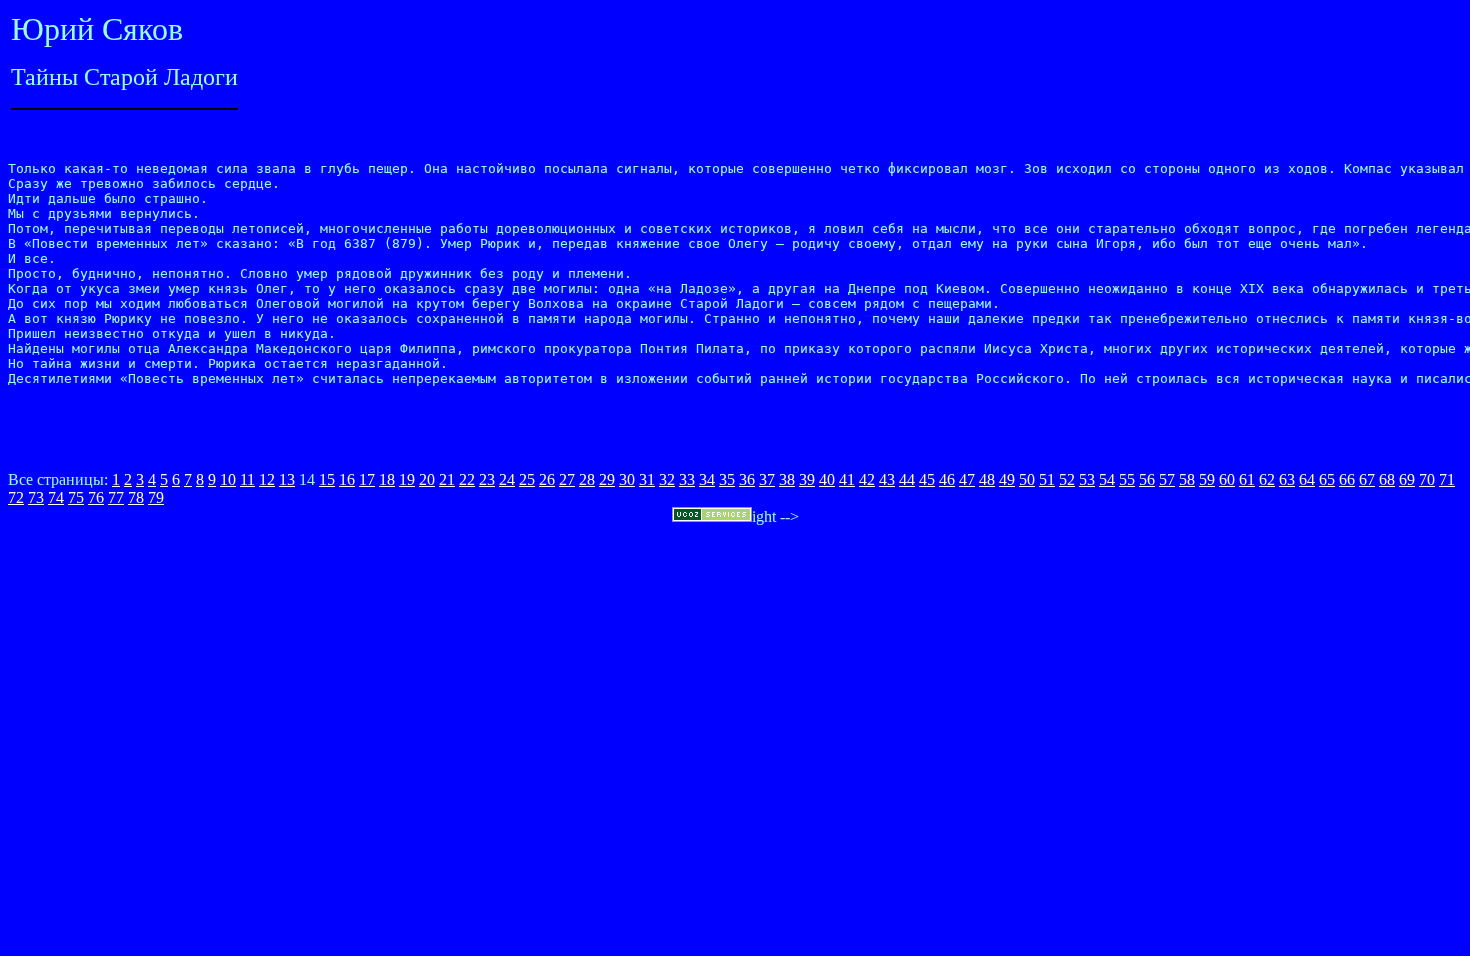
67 (1367, 479)
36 (747, 479)
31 (647, 479)
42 (867, 479)
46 (947, 479)
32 (667, 479)
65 (1327, 479)
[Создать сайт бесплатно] (712, 516)
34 (707, 479)
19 (407, 479)
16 (347, 479)
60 (1227, 479)
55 (1127, 479)
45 (927, 479)
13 (287, 479)
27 (567, 479)
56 (1147, 479)
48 (987, 479)
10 (228, 479)
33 (687, 479)
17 (367, 479)
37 (767, 479)
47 (967, 479)
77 (116, 497)
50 (1027, 479)
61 (1247, 479)
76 (96, 497)
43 (887, 479)
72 (16, 497)
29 (607, 479)
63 (1287, 479)
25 (527, 479)
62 (1267, 479)
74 (56, 497)
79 (156, 497)
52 (1067, 479)
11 (247, 479)
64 (1307, 479)
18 (387, 479)
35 (727, 479)
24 (507, 479)
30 (627, 479)
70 (1427, 479)
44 (907, 479)
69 (1407, 479)
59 (1207, 479)
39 (807, 479)
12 (267, 479)
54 (1107, 479)
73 (36, 497)
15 (327, 479)
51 (1047, 479)
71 (1447, 479)
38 (787, 479)
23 (487, 479)
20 (427, 479)
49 (1007, 479)
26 (547, 479)
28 (587, 479)
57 (1167, 479)
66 (1347, 479)
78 (136, 497)
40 (827, 479)
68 (1387, 479)
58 (1187, 479)
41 (847, 479)
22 (467, 479)
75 (76, 497)
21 (447, 479)
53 (1087, 479)
